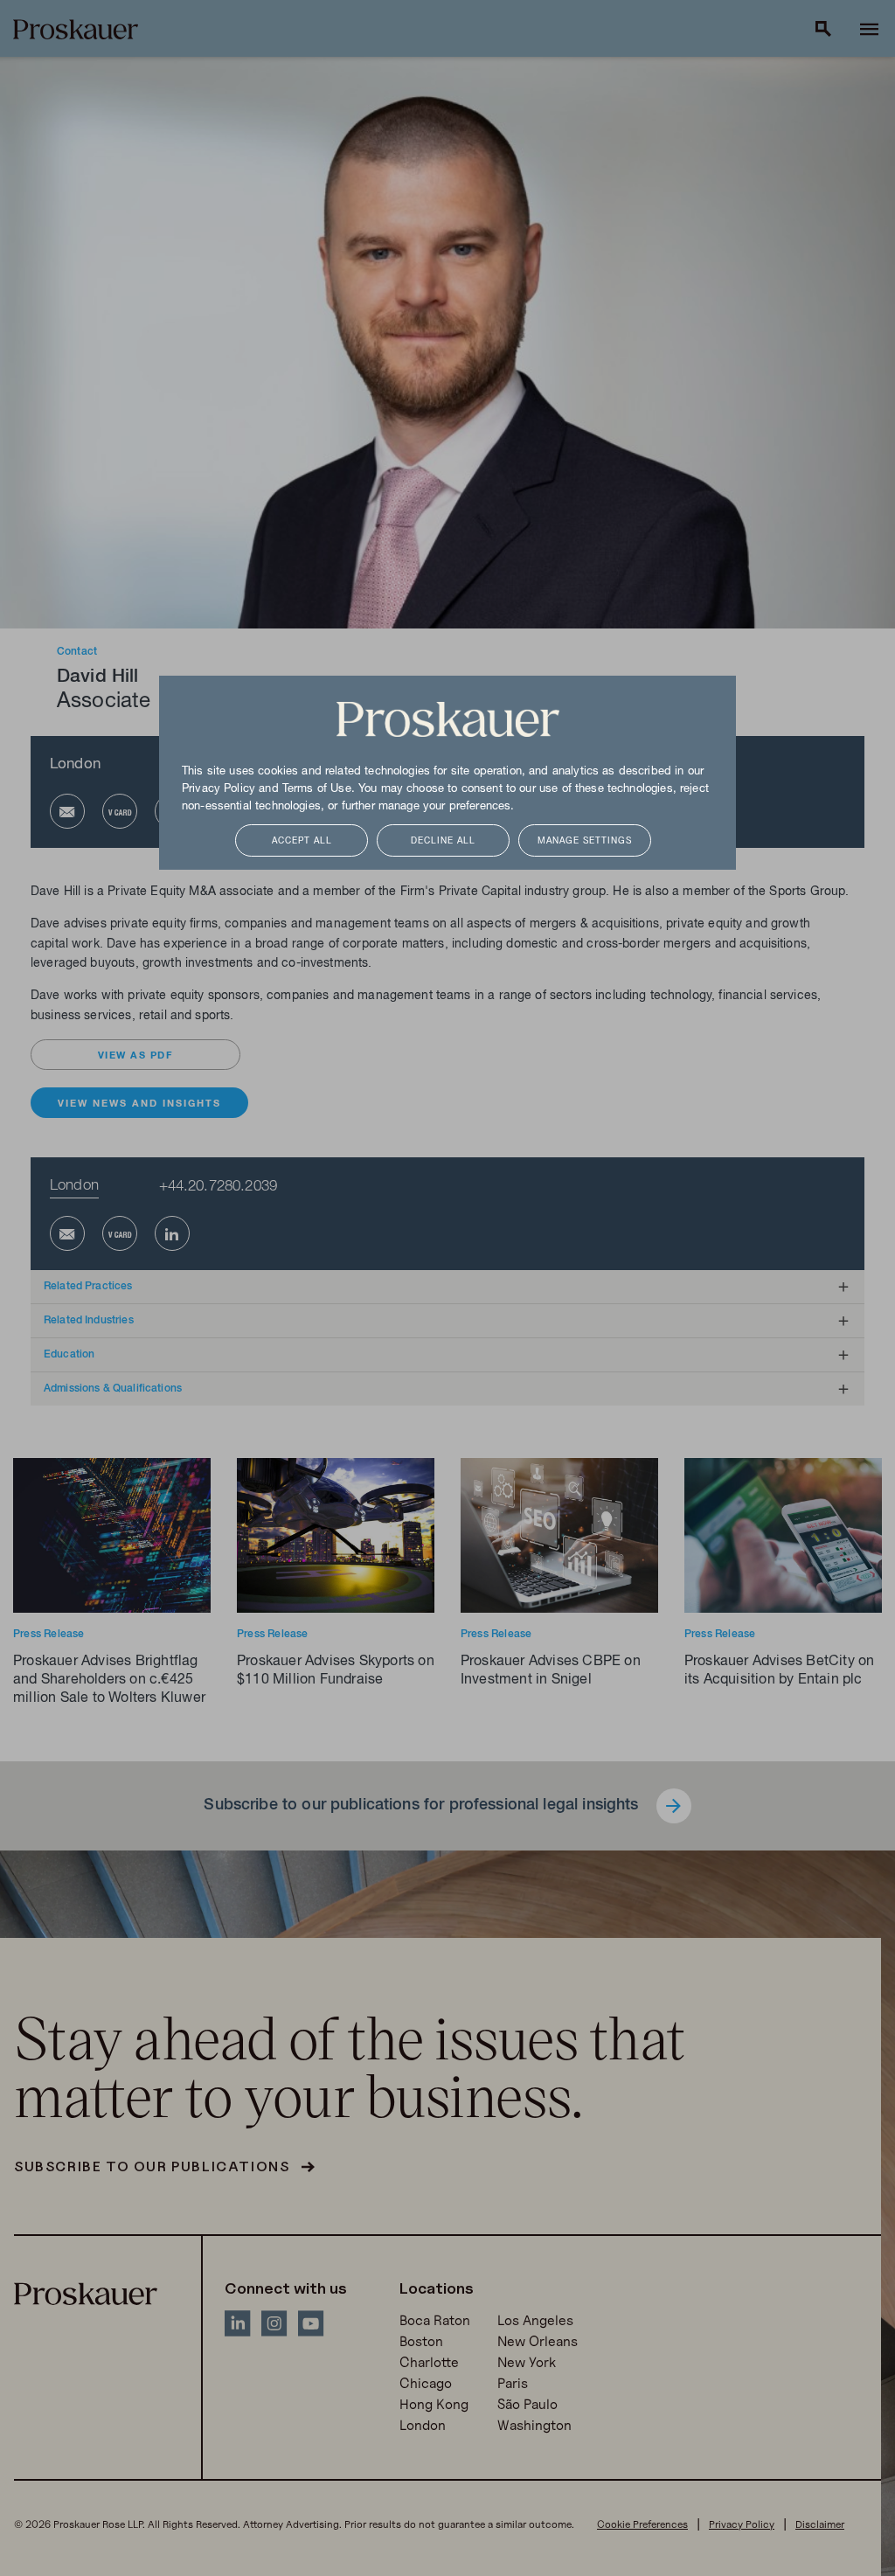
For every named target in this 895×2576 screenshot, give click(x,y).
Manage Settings (585, 841)
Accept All (302, 841)
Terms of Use (317, 789)
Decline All (443, 841)
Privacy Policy (219, 789)
